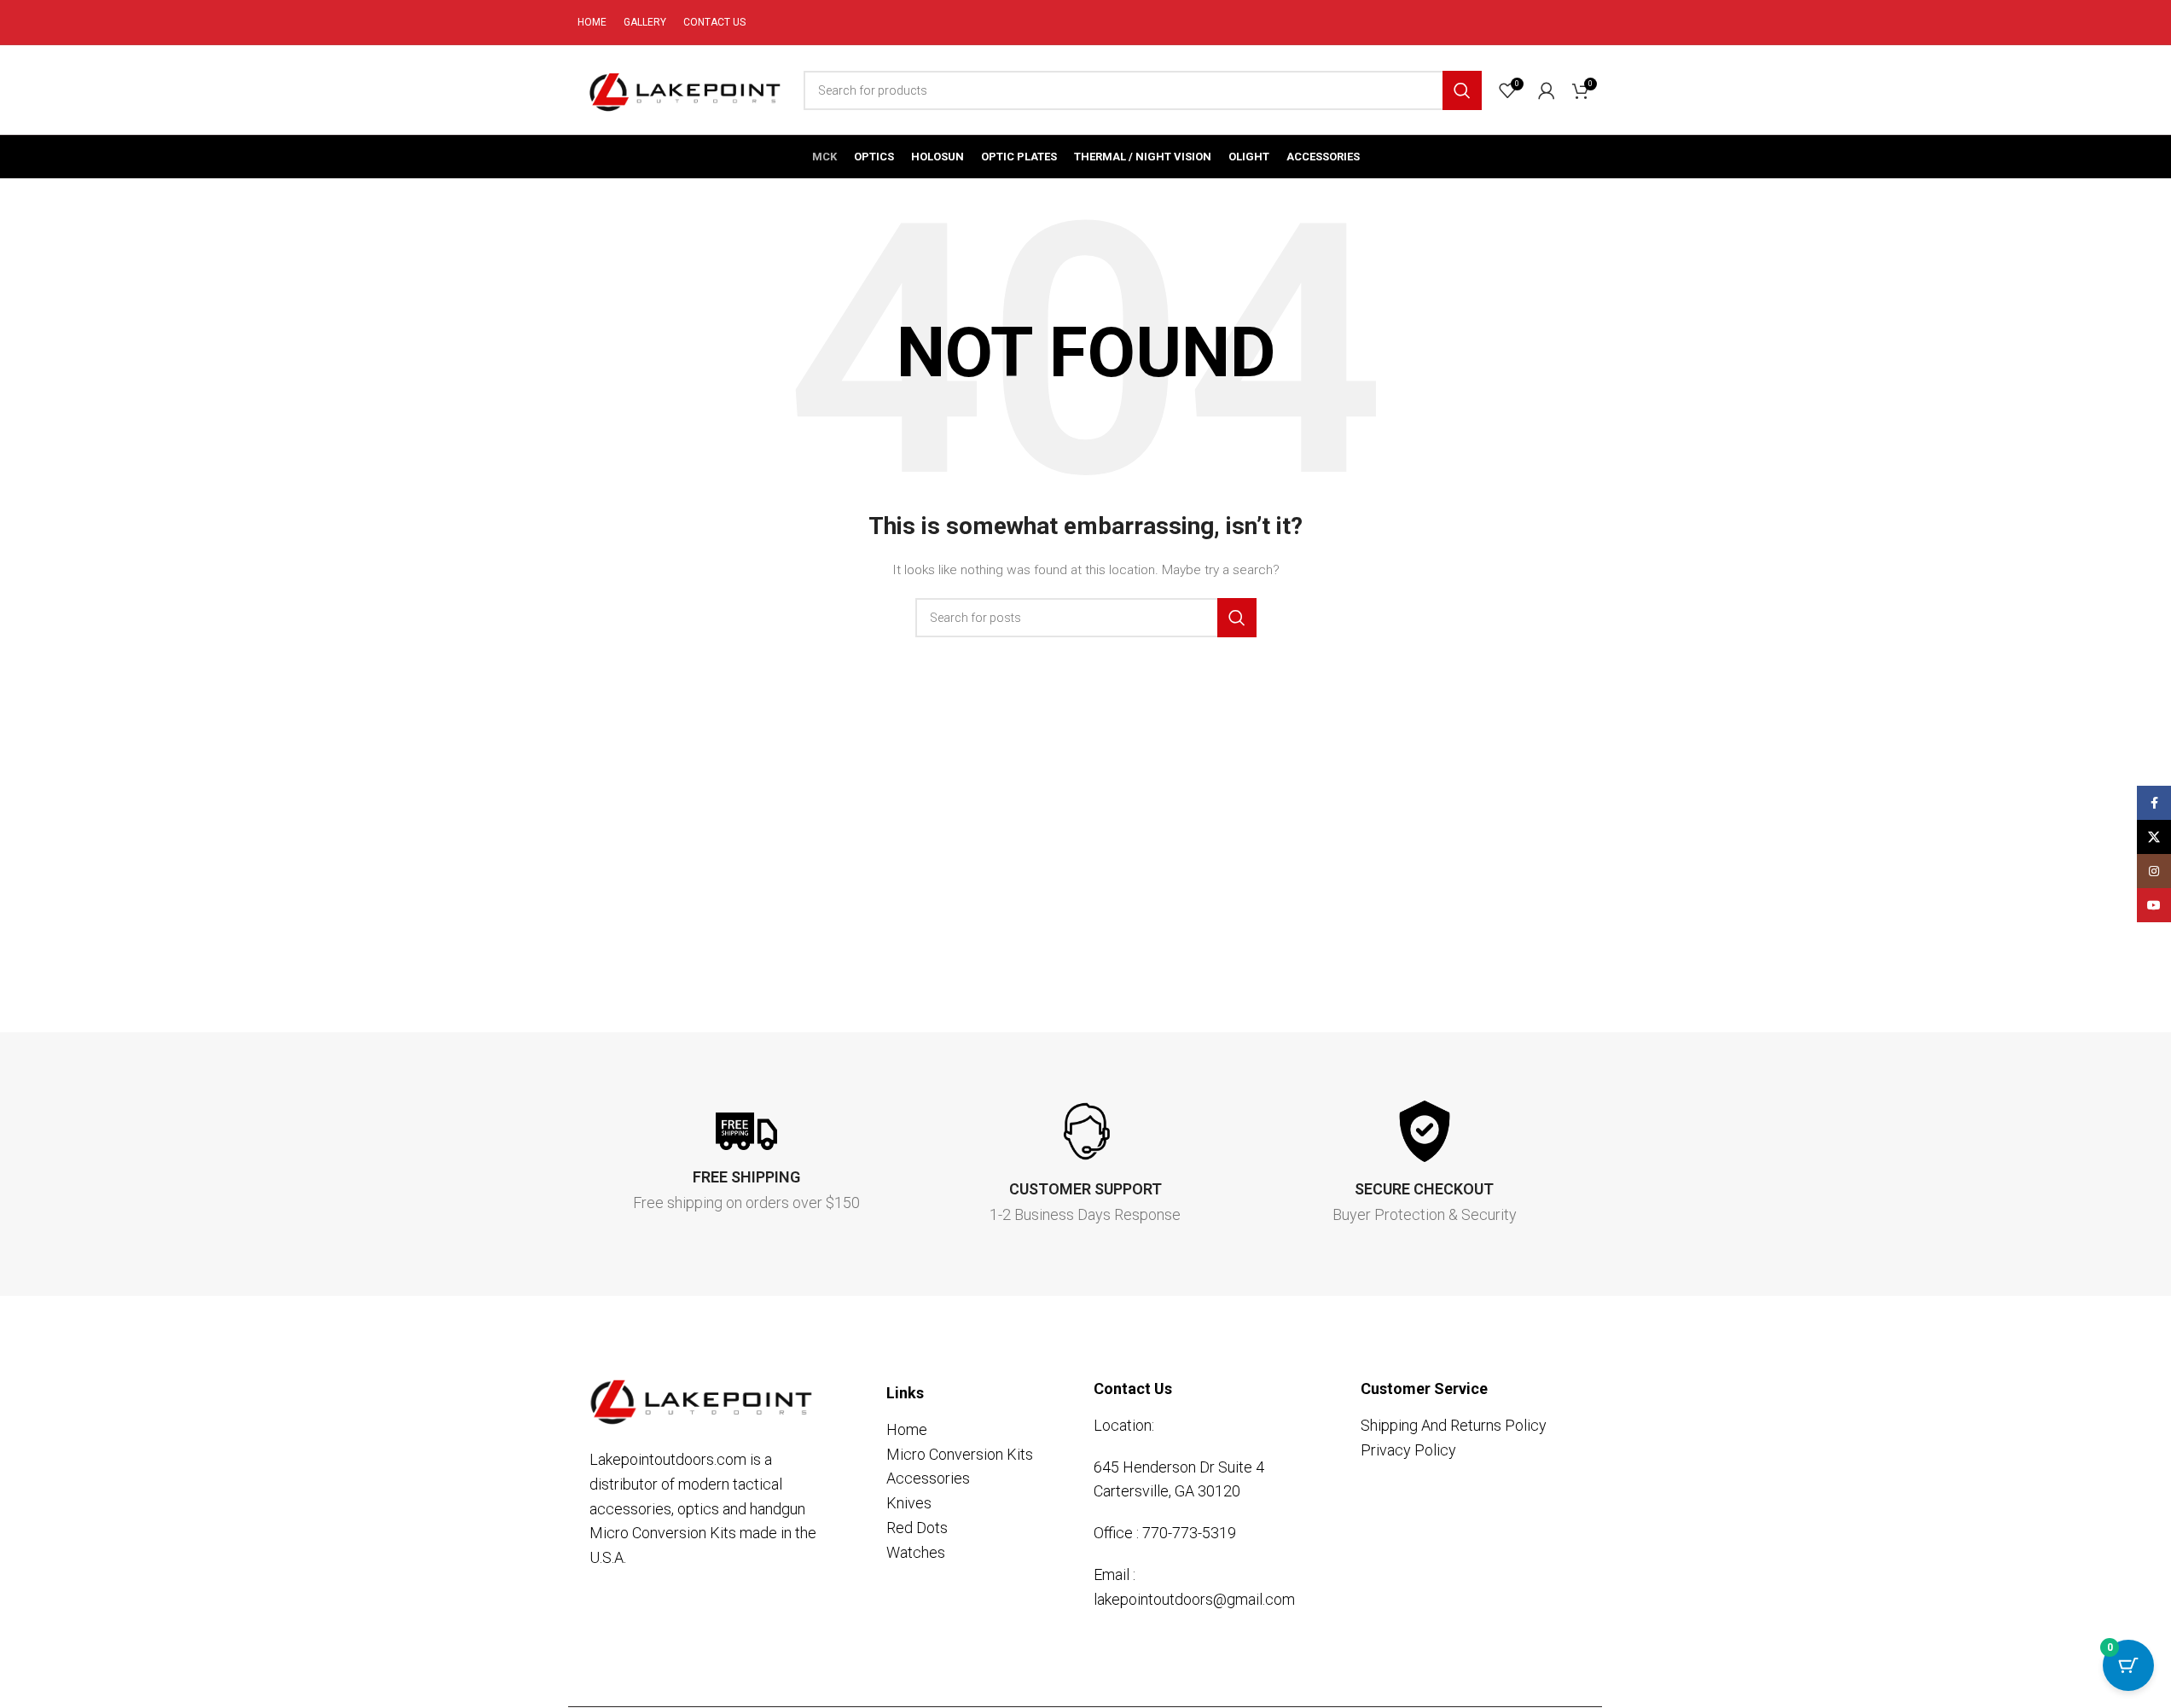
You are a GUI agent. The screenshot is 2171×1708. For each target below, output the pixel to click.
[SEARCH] (1462, 90)
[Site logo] (682, 89)
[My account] (1547, 90)
